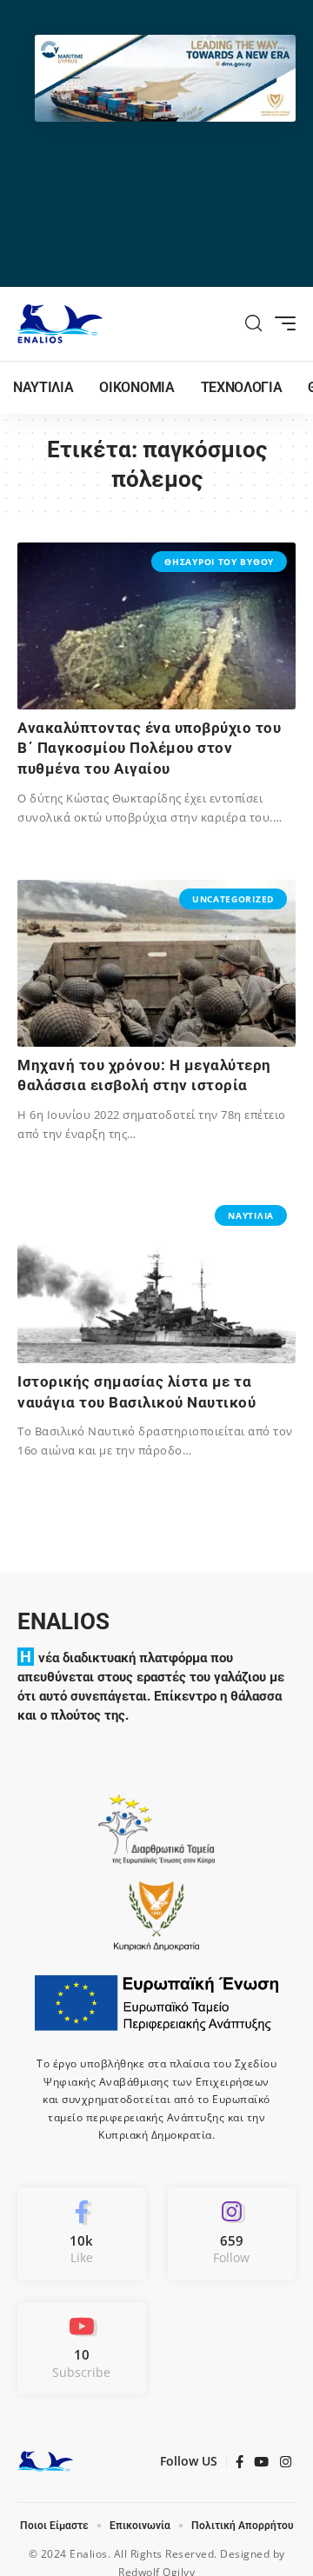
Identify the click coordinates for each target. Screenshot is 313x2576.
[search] (254, 323)
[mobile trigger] (281, 323)
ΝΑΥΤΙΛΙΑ (251, 1215)
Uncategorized (233, 899)
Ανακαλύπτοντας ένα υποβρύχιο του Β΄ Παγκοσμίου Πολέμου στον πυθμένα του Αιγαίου (149, 749)
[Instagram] (232, 2233)
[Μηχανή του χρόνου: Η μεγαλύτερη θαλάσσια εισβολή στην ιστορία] (156, 963)
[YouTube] (262, 2462)
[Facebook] (82, 2233)
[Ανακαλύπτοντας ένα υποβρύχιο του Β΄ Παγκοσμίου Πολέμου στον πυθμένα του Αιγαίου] (156, 626)
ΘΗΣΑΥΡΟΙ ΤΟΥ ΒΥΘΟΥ (219, 562)
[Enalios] (60, 324)
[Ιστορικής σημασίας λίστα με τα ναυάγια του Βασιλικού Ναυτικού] (156, 1280)
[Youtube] (82, 2348)
